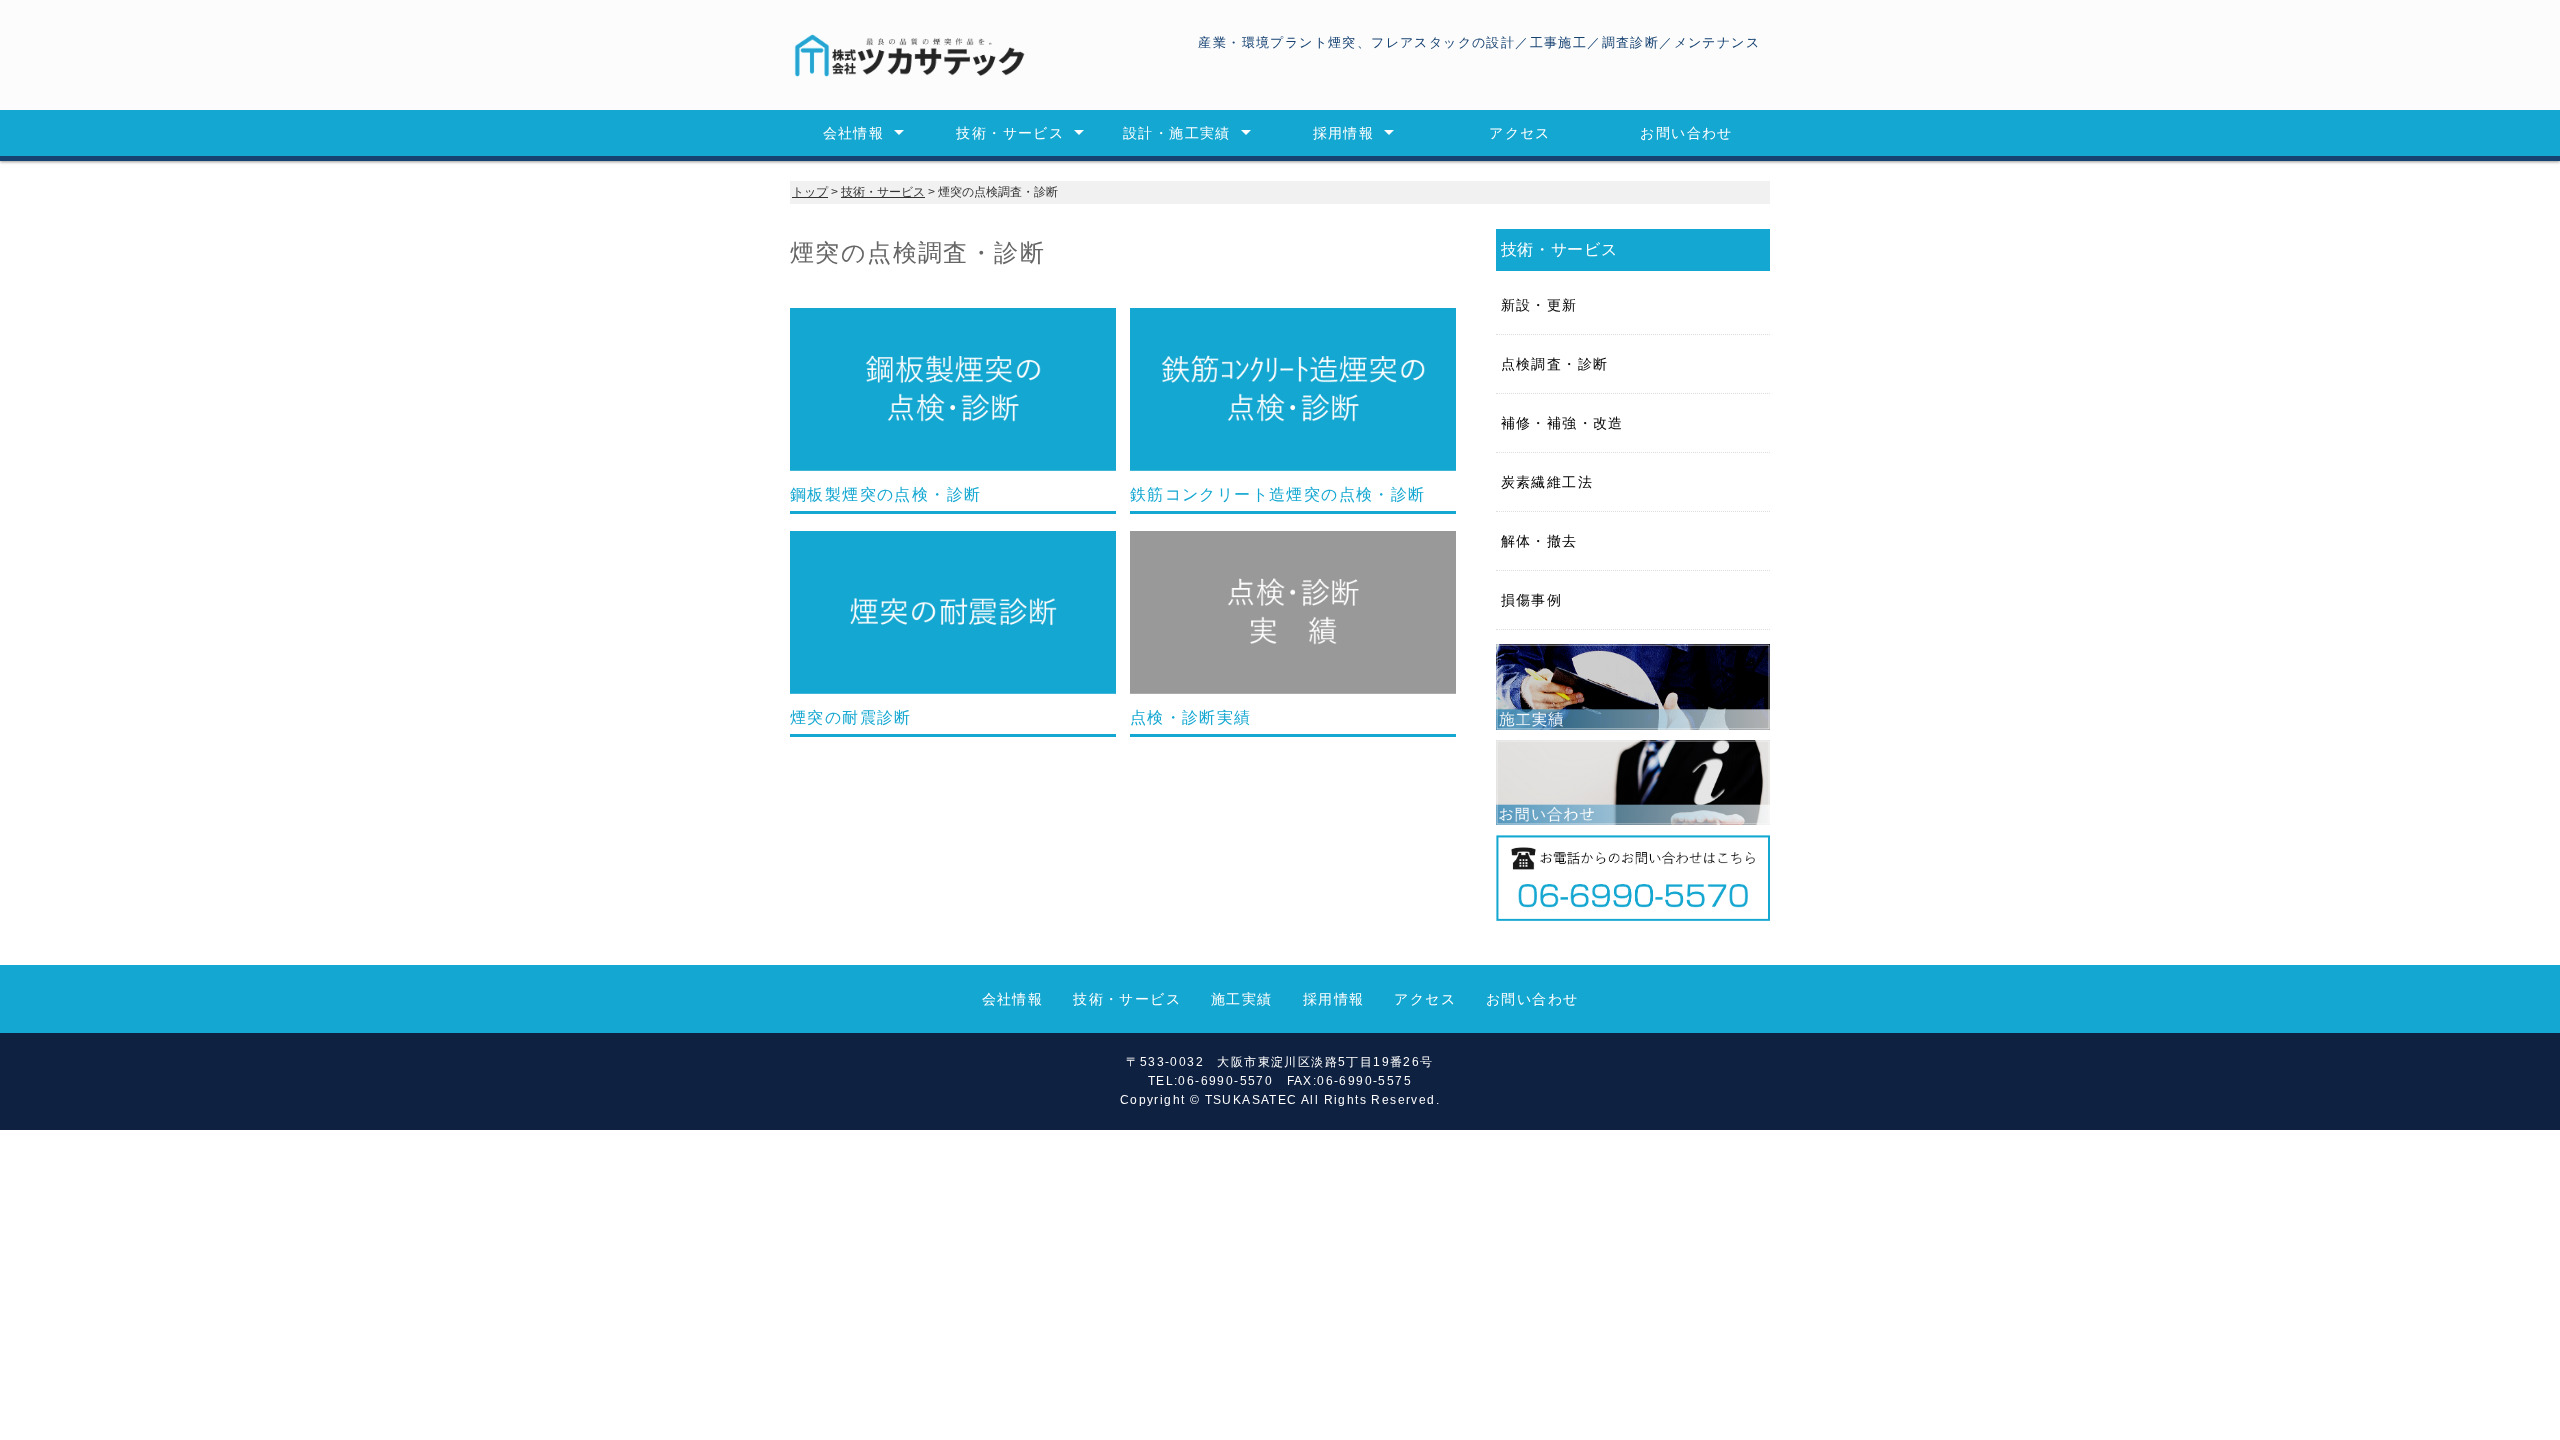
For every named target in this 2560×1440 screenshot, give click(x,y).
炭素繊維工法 (1547, 482)
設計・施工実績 (1177, 133)
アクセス (1520, 133)
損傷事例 (1532, 600)
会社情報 (854, 133)
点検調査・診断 (1555, 364)
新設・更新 (1539, 305)
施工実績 (1242, 999)
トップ (810, 192)
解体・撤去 (1539, 541)
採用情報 (1344, 133)
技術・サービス (1010, 133)
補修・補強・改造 (1562, 423)
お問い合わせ (1686, 133)
